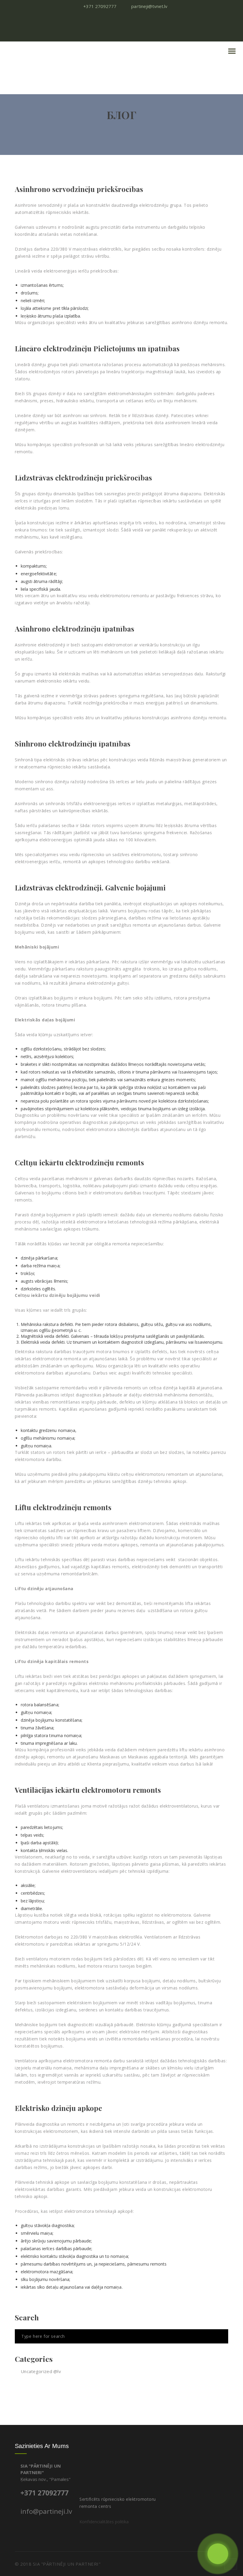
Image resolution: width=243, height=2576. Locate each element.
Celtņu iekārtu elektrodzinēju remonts (79, 1162)
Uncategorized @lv (41, 2371)
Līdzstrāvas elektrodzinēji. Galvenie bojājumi (90, 887)
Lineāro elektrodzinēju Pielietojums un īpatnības (97, 348)
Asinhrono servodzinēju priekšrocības (79, 189)
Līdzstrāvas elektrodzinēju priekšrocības (83, 478)
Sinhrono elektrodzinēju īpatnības (73, 744)
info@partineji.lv (46, 2511)
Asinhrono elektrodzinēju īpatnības (75, 629)
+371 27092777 (44, 2493)
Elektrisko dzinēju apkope (58, 2108)
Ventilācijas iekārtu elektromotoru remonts (88, 1790)
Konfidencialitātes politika (104, 2522)
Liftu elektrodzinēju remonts (63, 1507)
